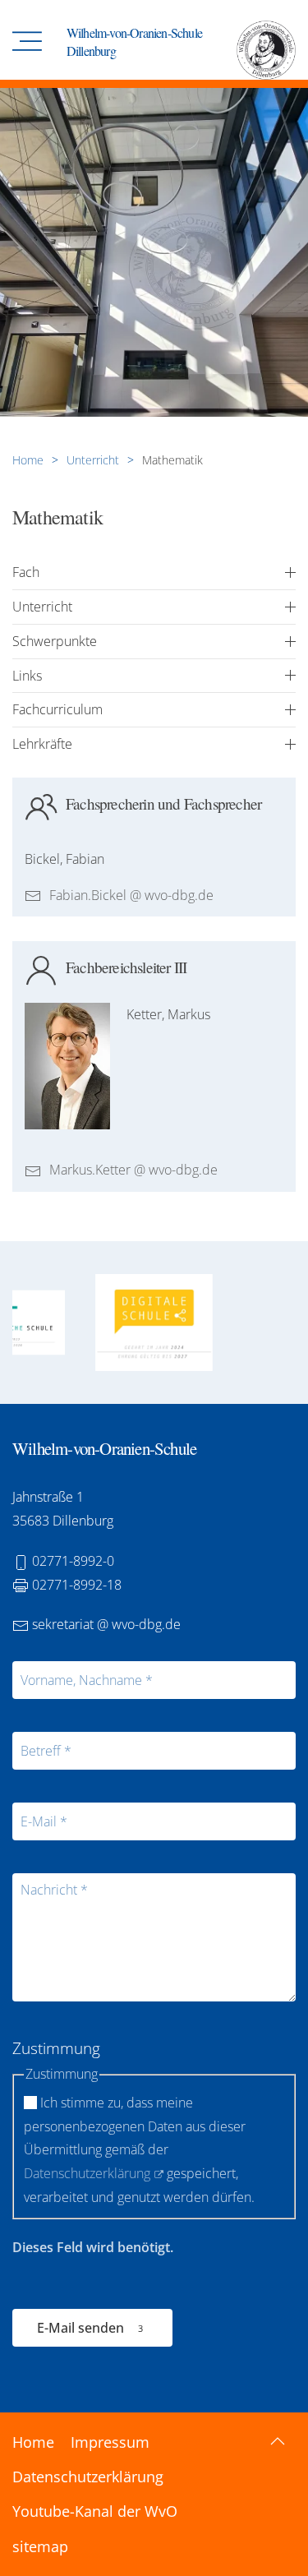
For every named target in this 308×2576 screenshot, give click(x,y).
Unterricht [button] (42, 607)
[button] (27, 42)
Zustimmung (56, 2048)
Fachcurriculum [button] (57, 710)
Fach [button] (26, 572)
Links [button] (27, 676)
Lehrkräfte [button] (42, 744)
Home (33, 2442)
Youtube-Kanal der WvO (95, 2511)
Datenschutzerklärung (87, 2173)
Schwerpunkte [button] (55, 642)
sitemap (40, 2546)
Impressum (110, 2442)
